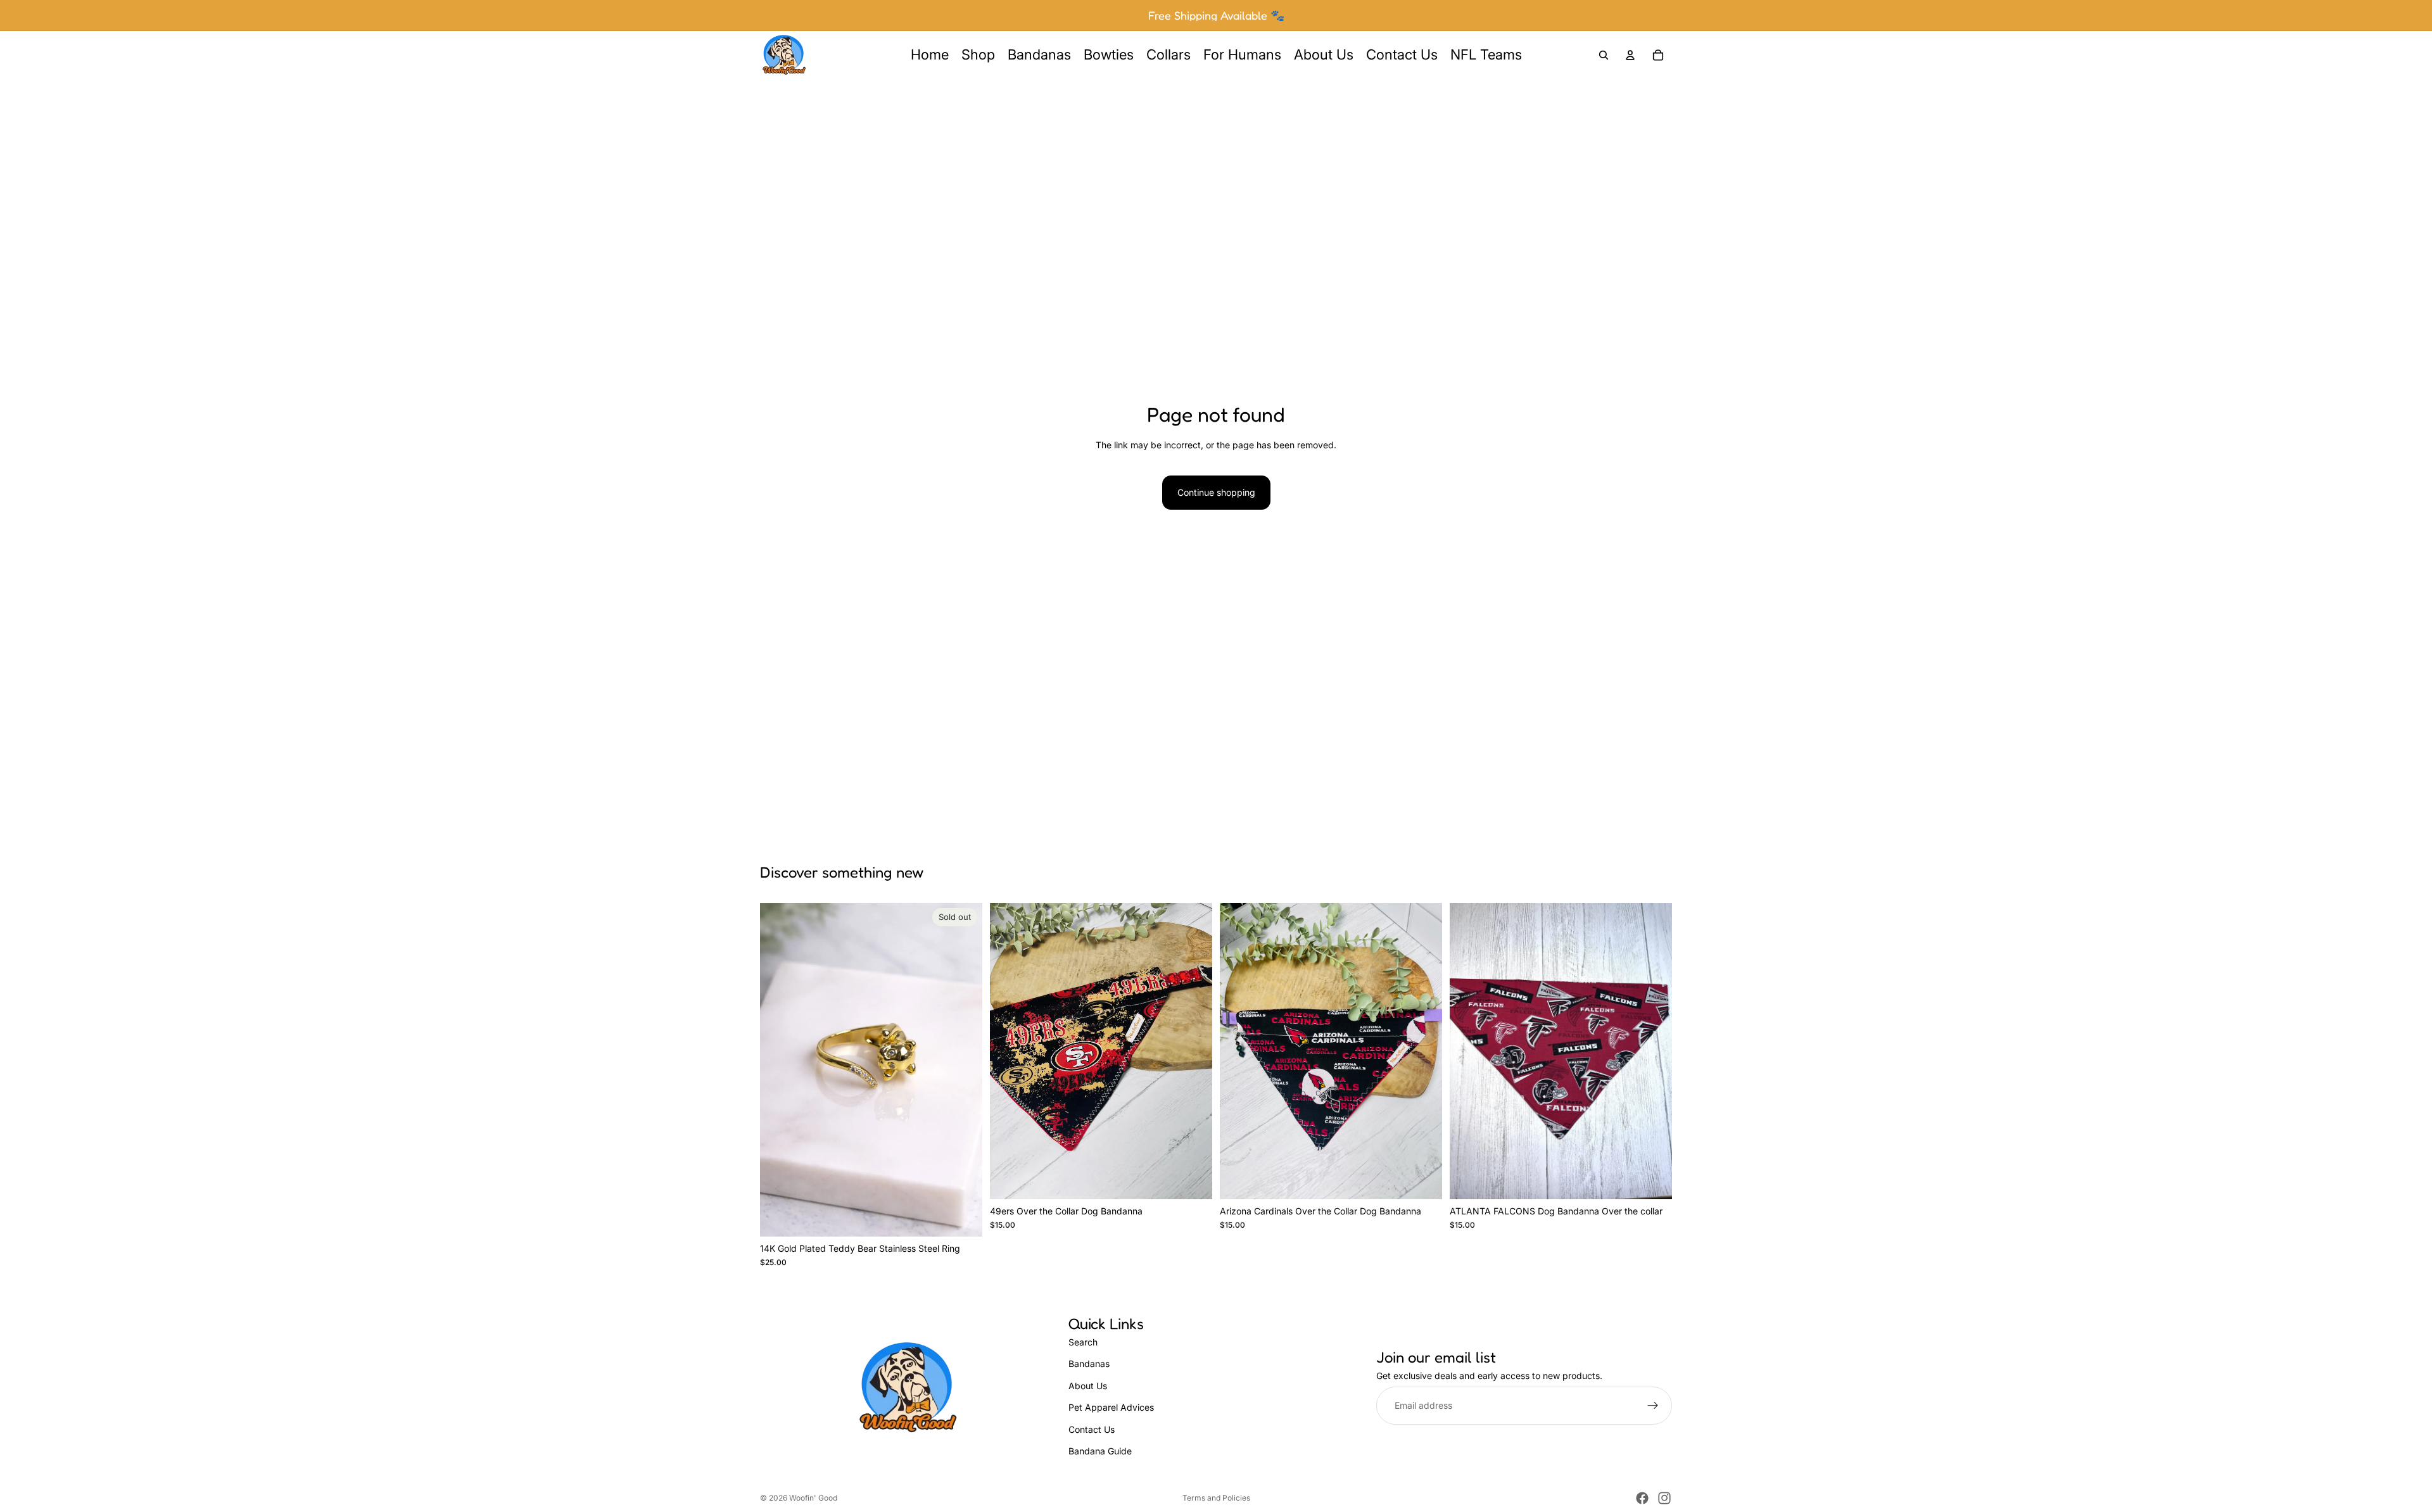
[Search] (1604, 55)
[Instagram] (1664, 1498)
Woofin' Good (813, 1498)
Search (1083, 1342)
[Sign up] (1653, 1406)
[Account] (1630, 55)
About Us (1088, 1386)
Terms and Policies (1216, 1498)
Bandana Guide (1100, 1451)
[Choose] (1193, 1180)
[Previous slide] (779, 1069)
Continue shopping (1216, 492)
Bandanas (1089, 1364)
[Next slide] (963, 1069)
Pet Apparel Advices (1111, 1407)
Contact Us (1092, 1429)
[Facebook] (1642, 1498)
